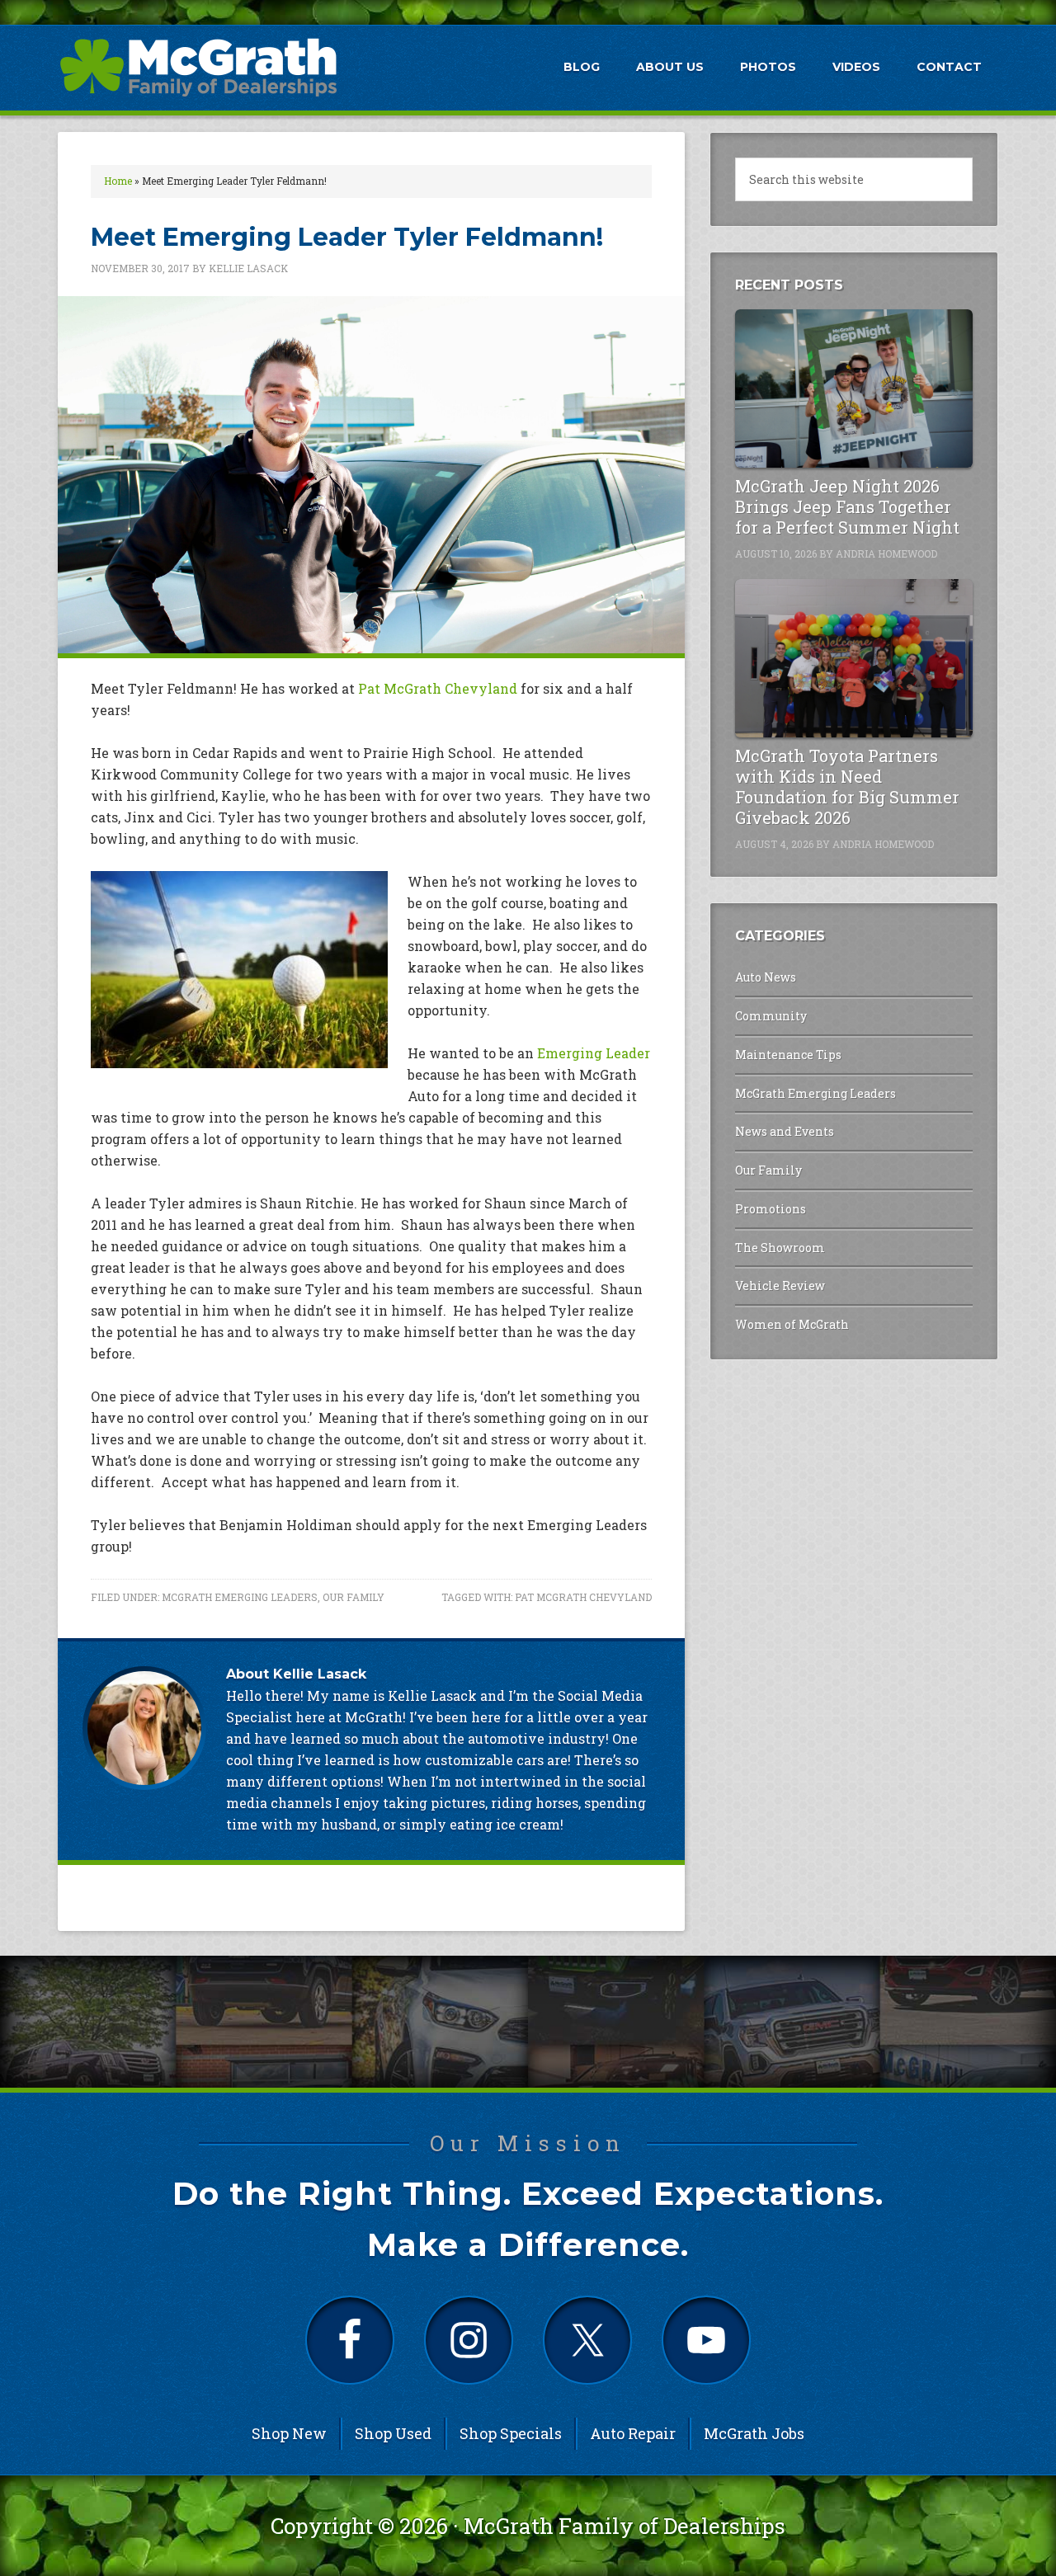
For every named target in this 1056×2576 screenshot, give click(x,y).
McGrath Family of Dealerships (625, 2526)
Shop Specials (511, 2433)
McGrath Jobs (754, 2433)
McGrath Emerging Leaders (240, 1597)
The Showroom (780, 1248)
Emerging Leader (594, 1053)
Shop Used (393, 2433)
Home (118, 181)
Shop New (289, 2433)
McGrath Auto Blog (198, 67)
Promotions (771, 1209)
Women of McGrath (792, 1324)
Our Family (354, 1597)
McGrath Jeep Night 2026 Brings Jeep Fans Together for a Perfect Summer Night (847, 506)
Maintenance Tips (788, 1055)
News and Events (785, 1131)
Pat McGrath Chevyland (438, 688)
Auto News (766, 977)
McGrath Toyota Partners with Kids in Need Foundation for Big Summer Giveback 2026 (847, 786)
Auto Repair (633, 2433)
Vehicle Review (780, 1286)
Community (771, 1016)
